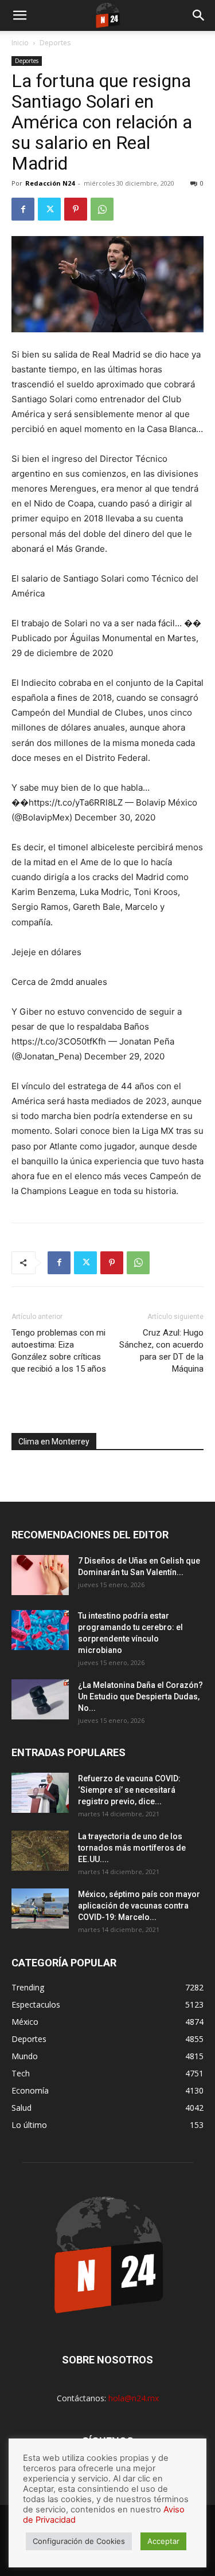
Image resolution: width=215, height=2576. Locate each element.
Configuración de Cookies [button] (79, 2541)
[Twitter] (49, 209)
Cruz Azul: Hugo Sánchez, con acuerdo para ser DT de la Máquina (161, 1351)
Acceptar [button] (163, 2541)
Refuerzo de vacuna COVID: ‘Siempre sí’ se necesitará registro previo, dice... (129, 1790)
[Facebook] (23, 209)
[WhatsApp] (102, 209)
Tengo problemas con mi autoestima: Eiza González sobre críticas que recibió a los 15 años (59, 1351)
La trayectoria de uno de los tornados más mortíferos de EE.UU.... (132, 1848)
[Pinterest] (76, 209)
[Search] (199, 15)
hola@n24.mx (134, 2398)
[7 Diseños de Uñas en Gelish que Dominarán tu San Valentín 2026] (40, 1575)
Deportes (55, 43)
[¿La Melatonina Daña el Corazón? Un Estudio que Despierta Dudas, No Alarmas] (40, 1699)
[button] (19, 15)
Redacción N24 (50, 183)
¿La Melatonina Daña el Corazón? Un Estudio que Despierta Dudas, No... (140, 1697)
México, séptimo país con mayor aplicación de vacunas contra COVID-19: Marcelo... (139, 1906)
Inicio (20, 43)
